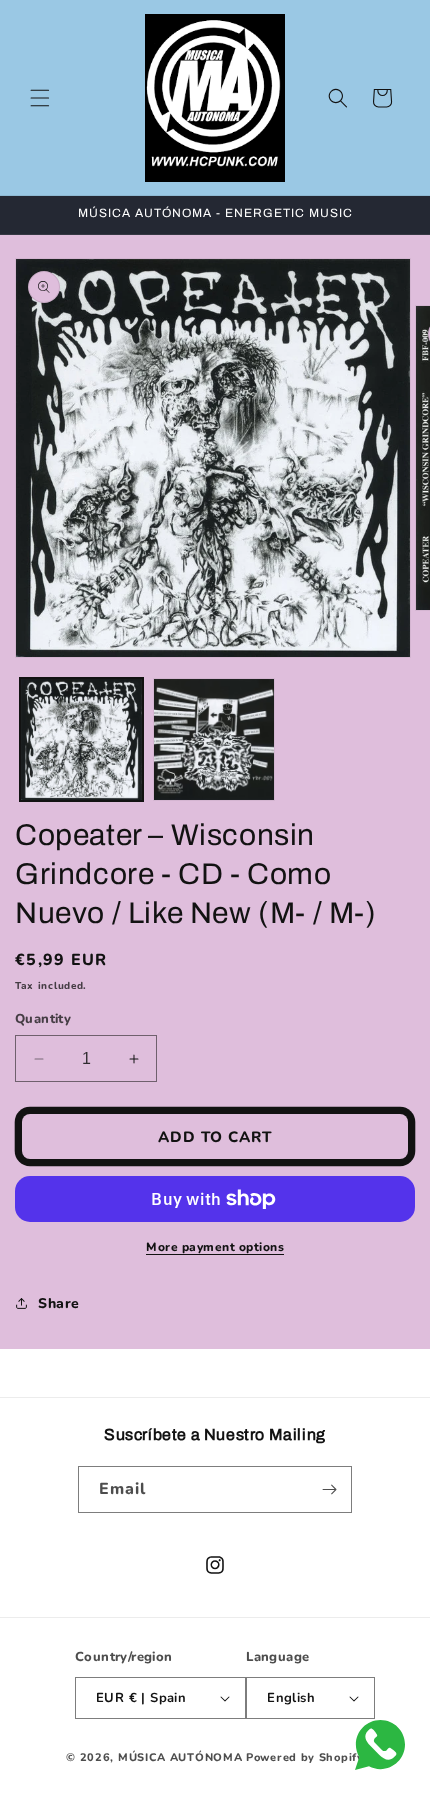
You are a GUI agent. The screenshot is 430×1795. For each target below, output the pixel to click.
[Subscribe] (329, 1489)
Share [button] (59, 1303)
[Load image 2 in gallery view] (214, 739)
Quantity (43, 1019)
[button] (40, 98)
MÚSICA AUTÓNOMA (180, 1757)
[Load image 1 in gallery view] (81, 739)
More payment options (215, 1247)
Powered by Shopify (305, 1757)
